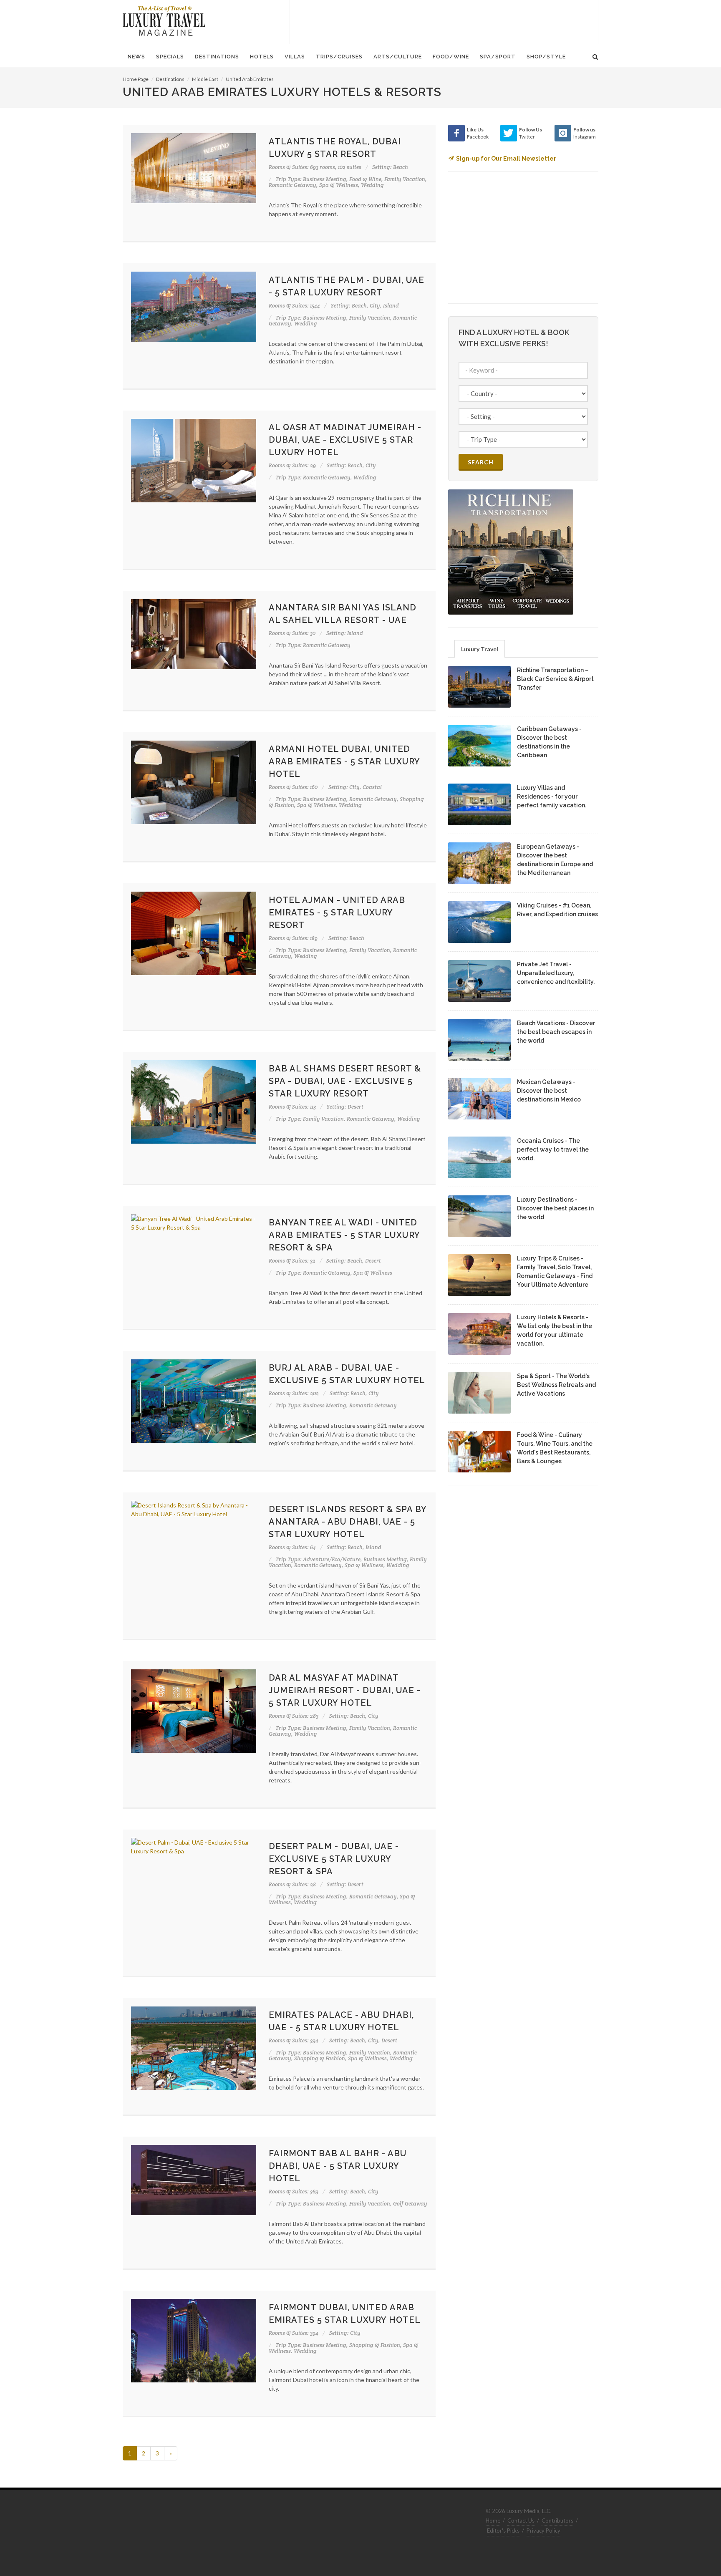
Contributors (557, 2521)
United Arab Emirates (250, 79)
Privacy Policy (543, 2531)
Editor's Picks (503, 2531)
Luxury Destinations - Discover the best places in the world (555, 1208)
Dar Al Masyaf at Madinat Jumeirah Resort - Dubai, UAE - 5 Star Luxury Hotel (345, 1690)
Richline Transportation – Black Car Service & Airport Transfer (555, 679)
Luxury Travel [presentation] (480, 649)
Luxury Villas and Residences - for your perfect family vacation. (552, 796)
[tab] (480, 649)
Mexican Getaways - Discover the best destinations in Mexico (549, 1091)
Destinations (170, 79)
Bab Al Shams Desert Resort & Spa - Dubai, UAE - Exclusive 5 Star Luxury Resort (345, 1081)
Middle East (205, 79)
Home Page (136, 79)
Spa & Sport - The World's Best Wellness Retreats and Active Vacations (556, 1385)
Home (493, 2521)
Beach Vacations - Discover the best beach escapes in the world (556, 1032)
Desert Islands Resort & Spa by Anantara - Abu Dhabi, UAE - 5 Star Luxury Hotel (348, 1522)
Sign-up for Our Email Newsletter (506, 159)
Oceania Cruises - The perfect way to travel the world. (553, 1149)
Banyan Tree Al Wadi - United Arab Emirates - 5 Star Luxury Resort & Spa (344, 1235)
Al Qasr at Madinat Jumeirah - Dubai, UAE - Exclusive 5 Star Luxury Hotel (345, 440)
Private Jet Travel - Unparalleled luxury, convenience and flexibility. (556, 973)
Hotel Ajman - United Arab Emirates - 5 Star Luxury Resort (337, 912)
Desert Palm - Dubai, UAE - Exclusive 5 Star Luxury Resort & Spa (334, 1859)
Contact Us (521, 2521)
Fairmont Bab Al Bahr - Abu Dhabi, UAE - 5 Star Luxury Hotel (338, 2166)
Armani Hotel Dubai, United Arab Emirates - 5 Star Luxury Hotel (344, 761)
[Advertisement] (444, 21)
